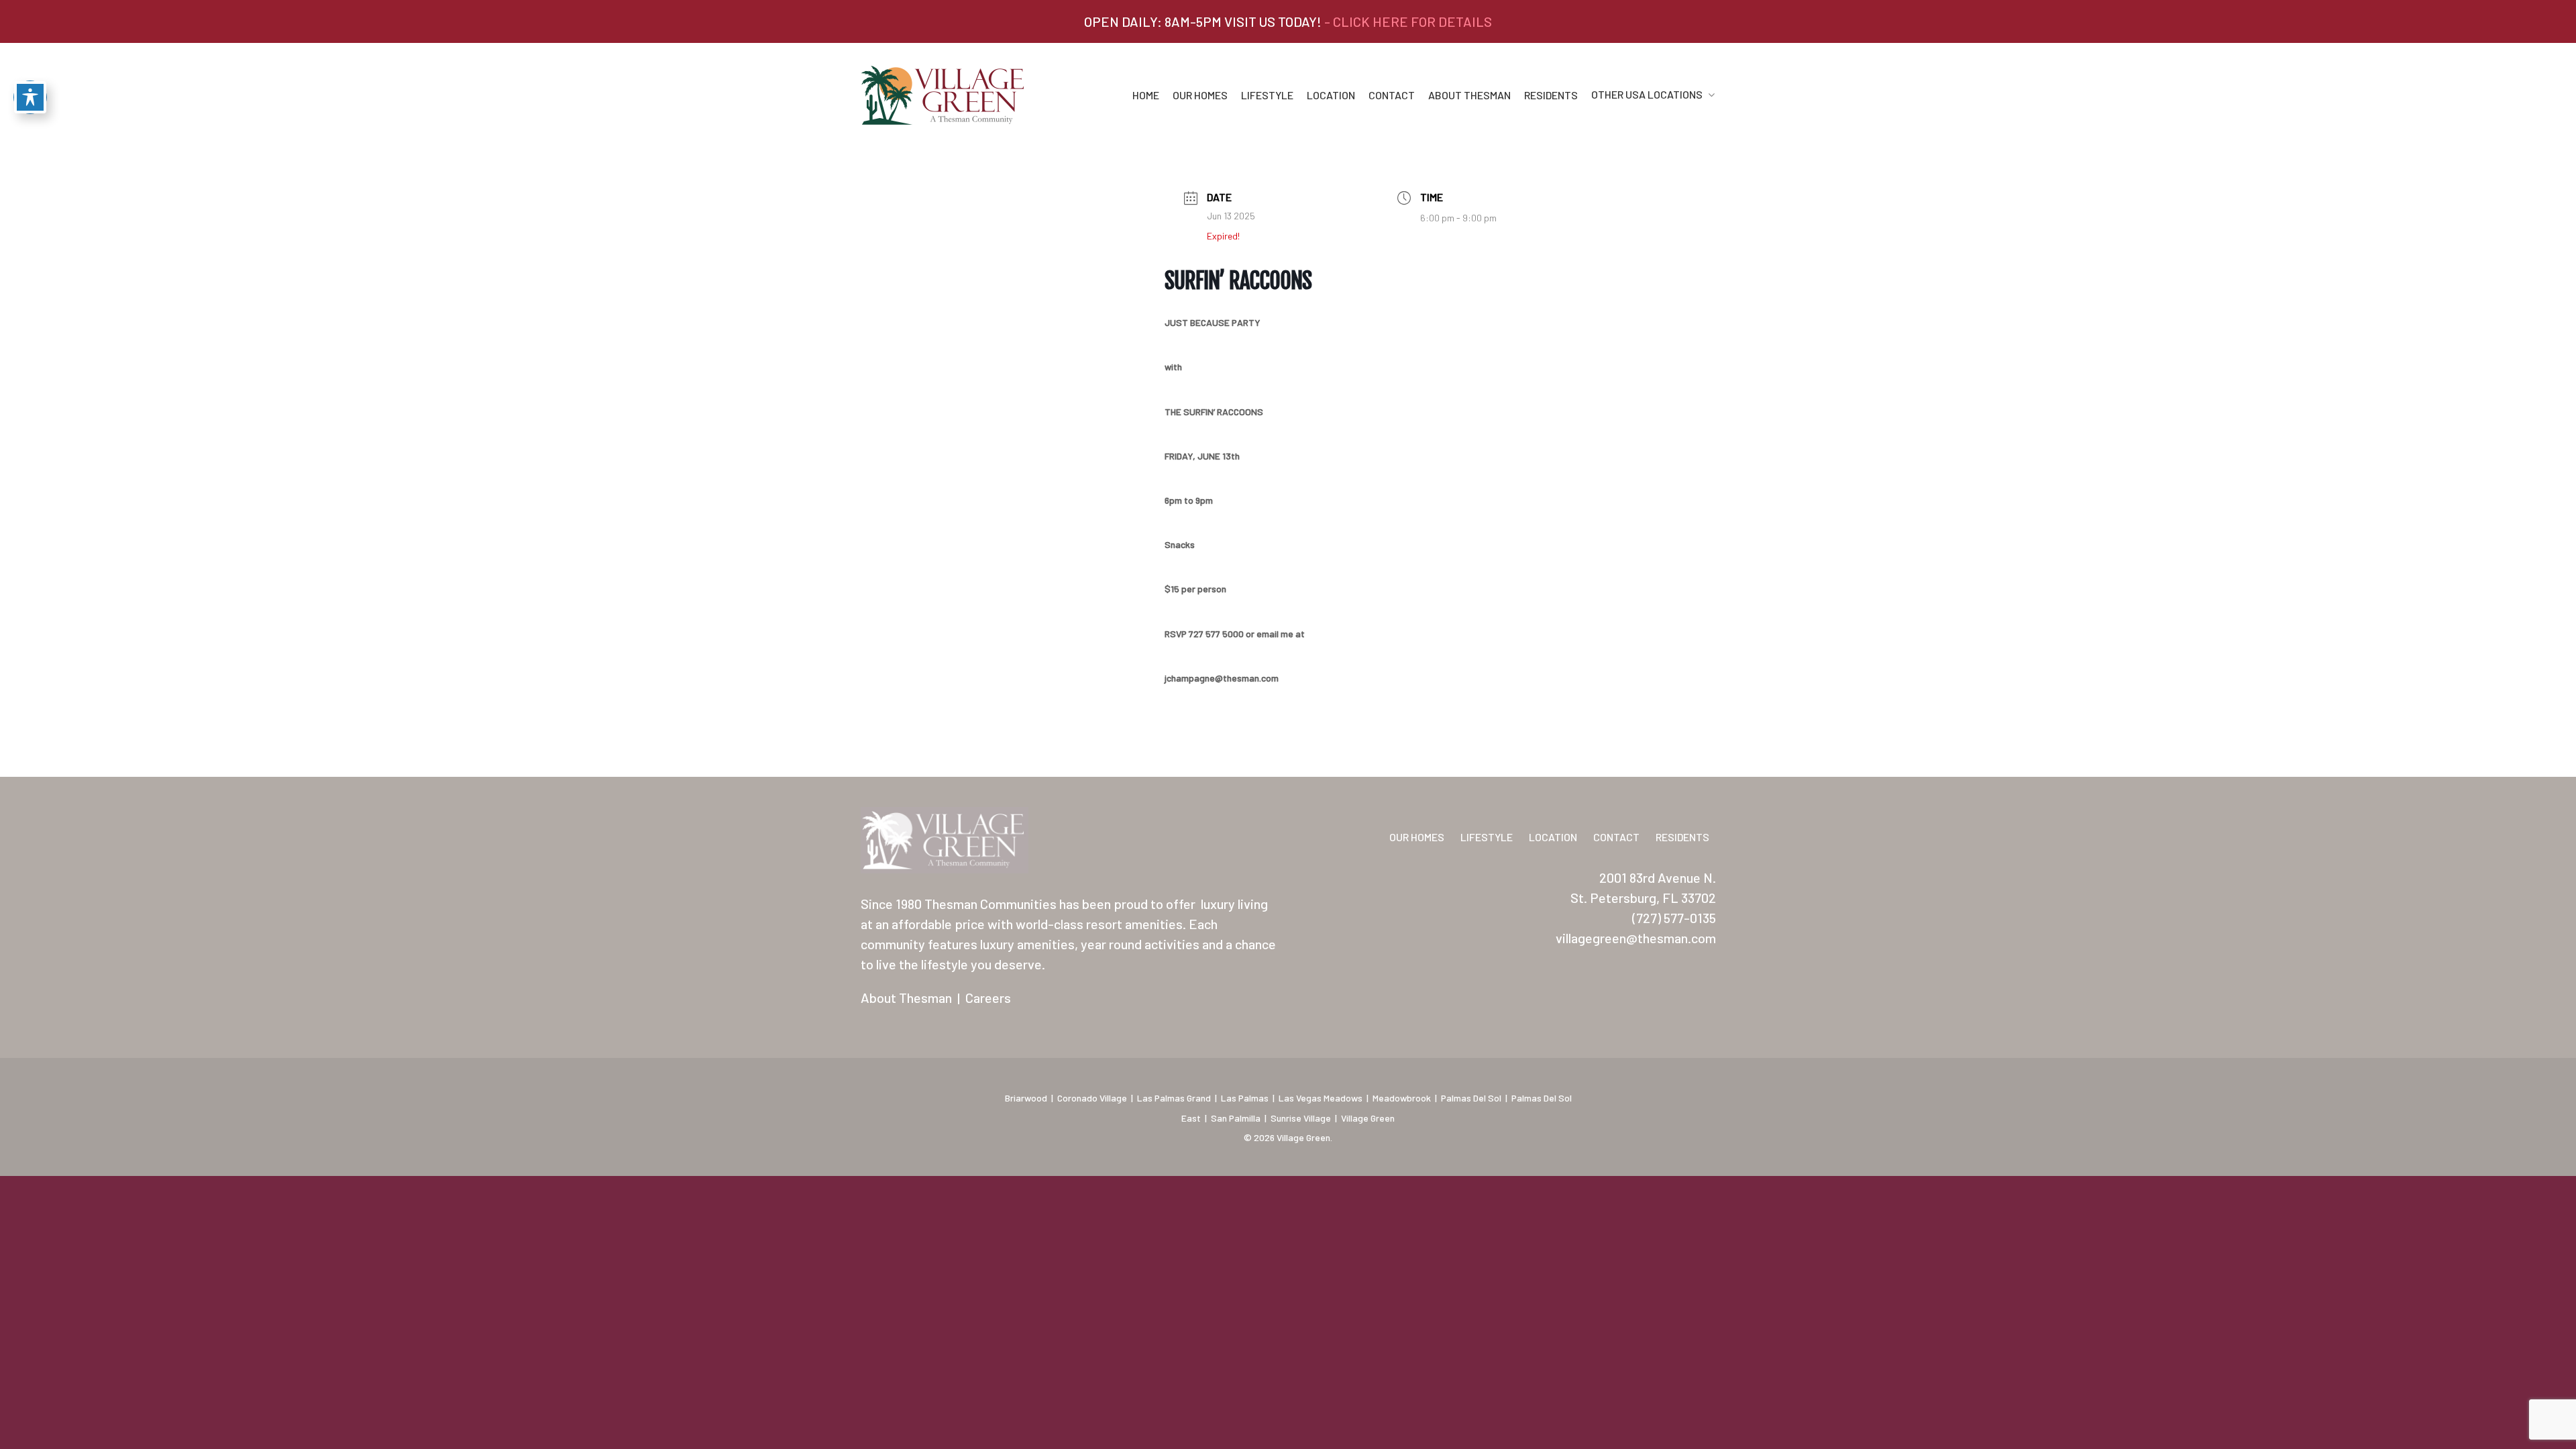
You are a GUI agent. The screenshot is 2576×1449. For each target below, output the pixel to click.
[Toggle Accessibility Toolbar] (30, 97)
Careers (988, 998)
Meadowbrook (1402, 1098)
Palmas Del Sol (1471, 1098)
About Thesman (1469, 95)
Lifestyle (1267, 95)
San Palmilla (1236, 1118)
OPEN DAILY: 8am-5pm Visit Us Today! (1288, 21)
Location (1331, 95)
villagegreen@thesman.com (1636, 938)
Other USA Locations (1647, 95)
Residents (1551, 95)
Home (1146, 95)
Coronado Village (1092, 1098)
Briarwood (1026, 1098)
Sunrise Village (1301, 1118)
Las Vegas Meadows (1321, 1098)
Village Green (1368, 1118)
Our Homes (1200, 95)
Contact (1392, 95)
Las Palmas (1245, 1098)
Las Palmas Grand (1174, 1098)
